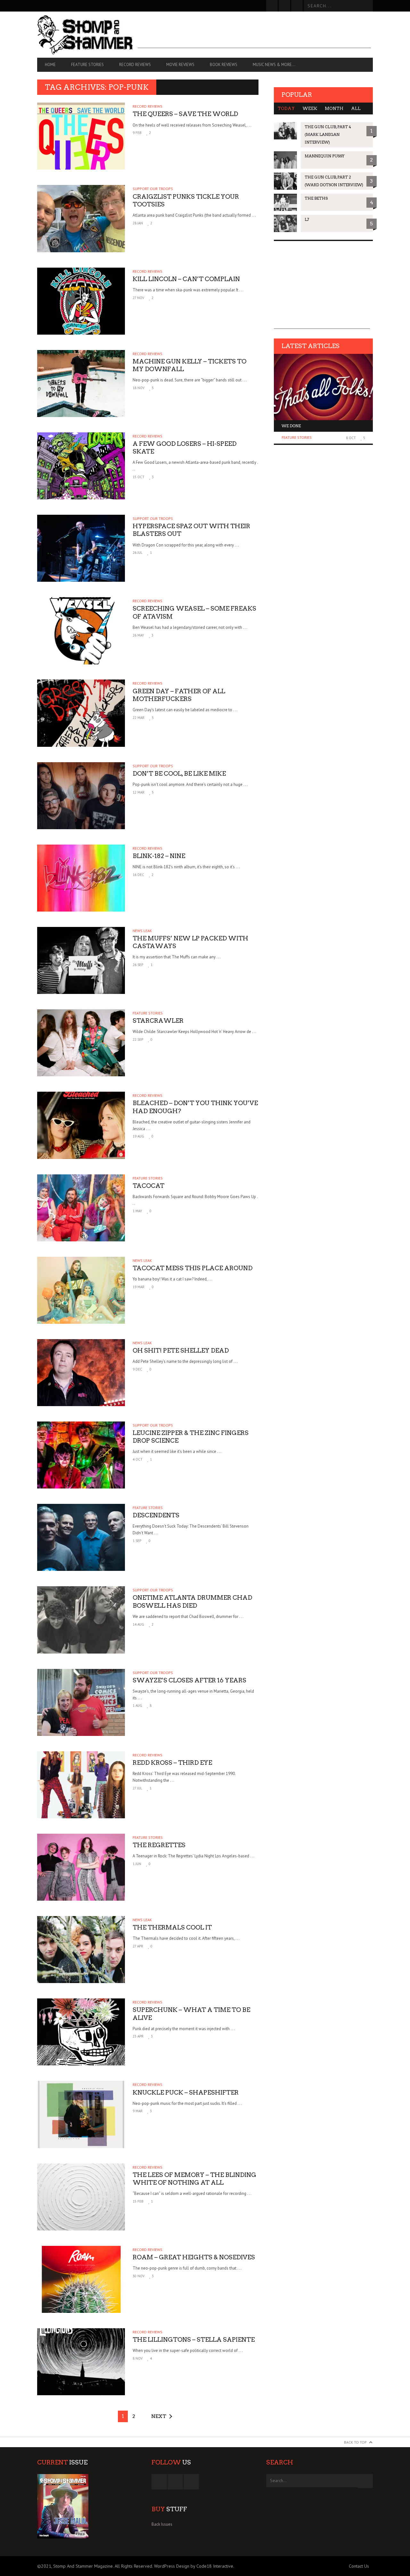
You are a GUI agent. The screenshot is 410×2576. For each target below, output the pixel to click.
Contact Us (359, 2566)
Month (334, 108)
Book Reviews (224, 65)
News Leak (142, 931)
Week (310, 108)
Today (286, 108)
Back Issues (162, 2524)
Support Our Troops (153, 189)
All (356, 108)
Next (159, 2416)
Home (50, 65)
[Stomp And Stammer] (87, 35)
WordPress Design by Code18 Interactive (194, 2566)
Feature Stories (87, 65)
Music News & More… (274, 65)
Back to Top (355, 2442)
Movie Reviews (180, 65)
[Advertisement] (254, 34)
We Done (291, 426)
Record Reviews (135, 65)
